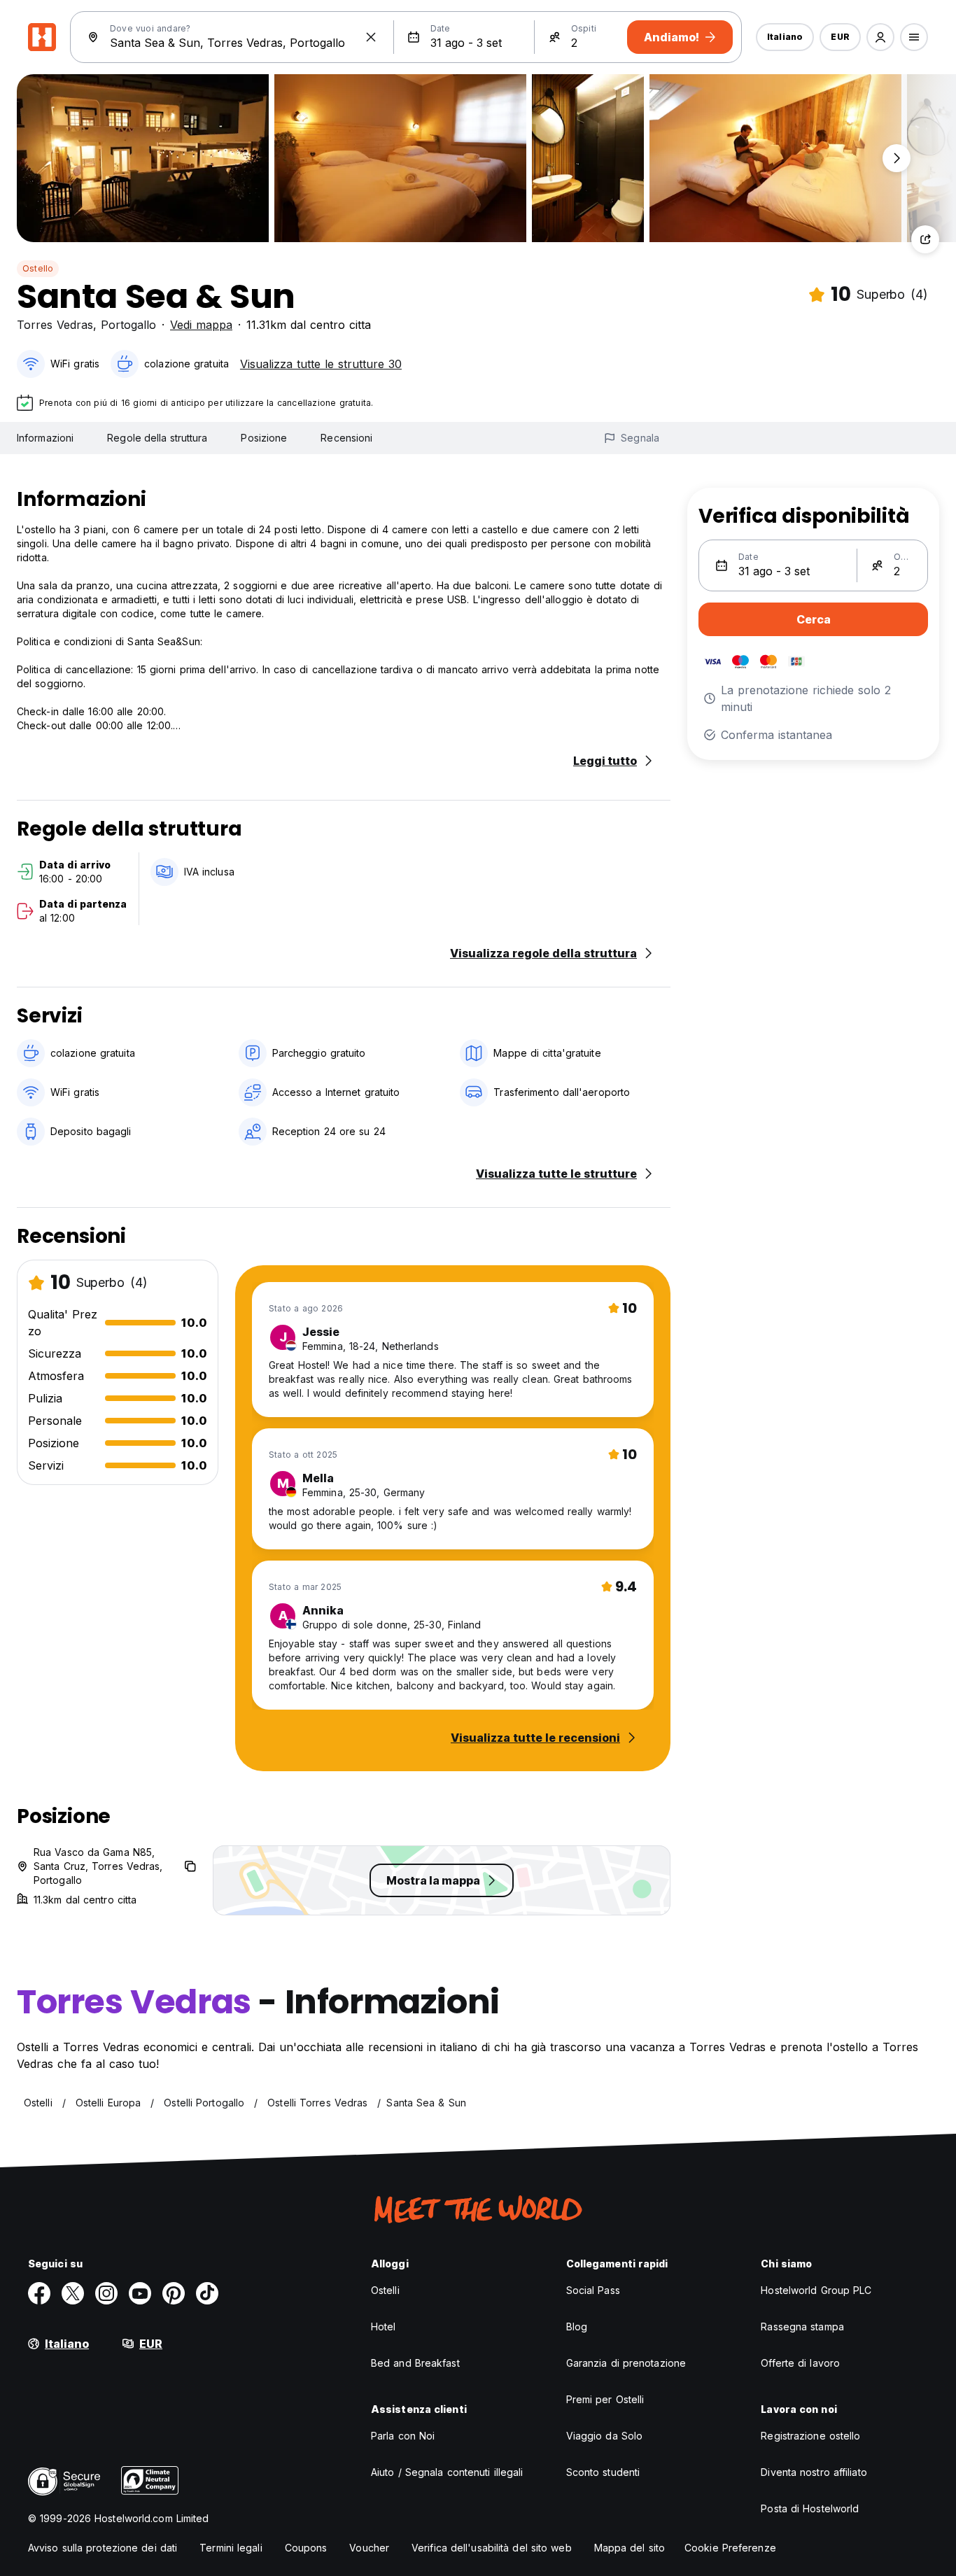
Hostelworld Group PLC (816, 2290)
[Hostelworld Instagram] (106, 2293)
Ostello (38, 268)
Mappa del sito (630, 2548)
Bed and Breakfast (415, 2363)
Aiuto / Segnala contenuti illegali (447, 2472)
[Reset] (371, 37)
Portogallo (128, 325)
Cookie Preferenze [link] (730, 2548)
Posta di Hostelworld (810, 2508)
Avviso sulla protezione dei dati (103, 2548)
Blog (577, 2327)
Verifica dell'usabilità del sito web (492, 2548)
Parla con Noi (403, 2436)
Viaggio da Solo (605, 2436)
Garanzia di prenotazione (626, 2363)
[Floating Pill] (897, 158)
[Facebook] (39, 2293)
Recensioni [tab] (346, 438)
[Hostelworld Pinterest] (174, 2293)
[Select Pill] (880, 37)
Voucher (369, 2548)
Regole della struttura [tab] (157, 438)
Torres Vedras (55, 325)
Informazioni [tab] (45, 438)
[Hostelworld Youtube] (140, 2293)
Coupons (306, 2548)
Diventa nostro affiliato (814, 2472)
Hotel (384, 2327)
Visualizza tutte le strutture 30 (321, 364)
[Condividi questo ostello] (925, 239)
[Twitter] (73, 2293)
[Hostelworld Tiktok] (207, 2293)
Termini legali (231, 2548)
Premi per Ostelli (605, 2399)
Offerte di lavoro (800, 2363)
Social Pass (593, 2290)
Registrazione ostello (810, 2436)
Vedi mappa (201, 325)
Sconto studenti (603, 2472)
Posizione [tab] (264, 438)
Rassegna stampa (802, 2327)
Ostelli (385, 2290)
